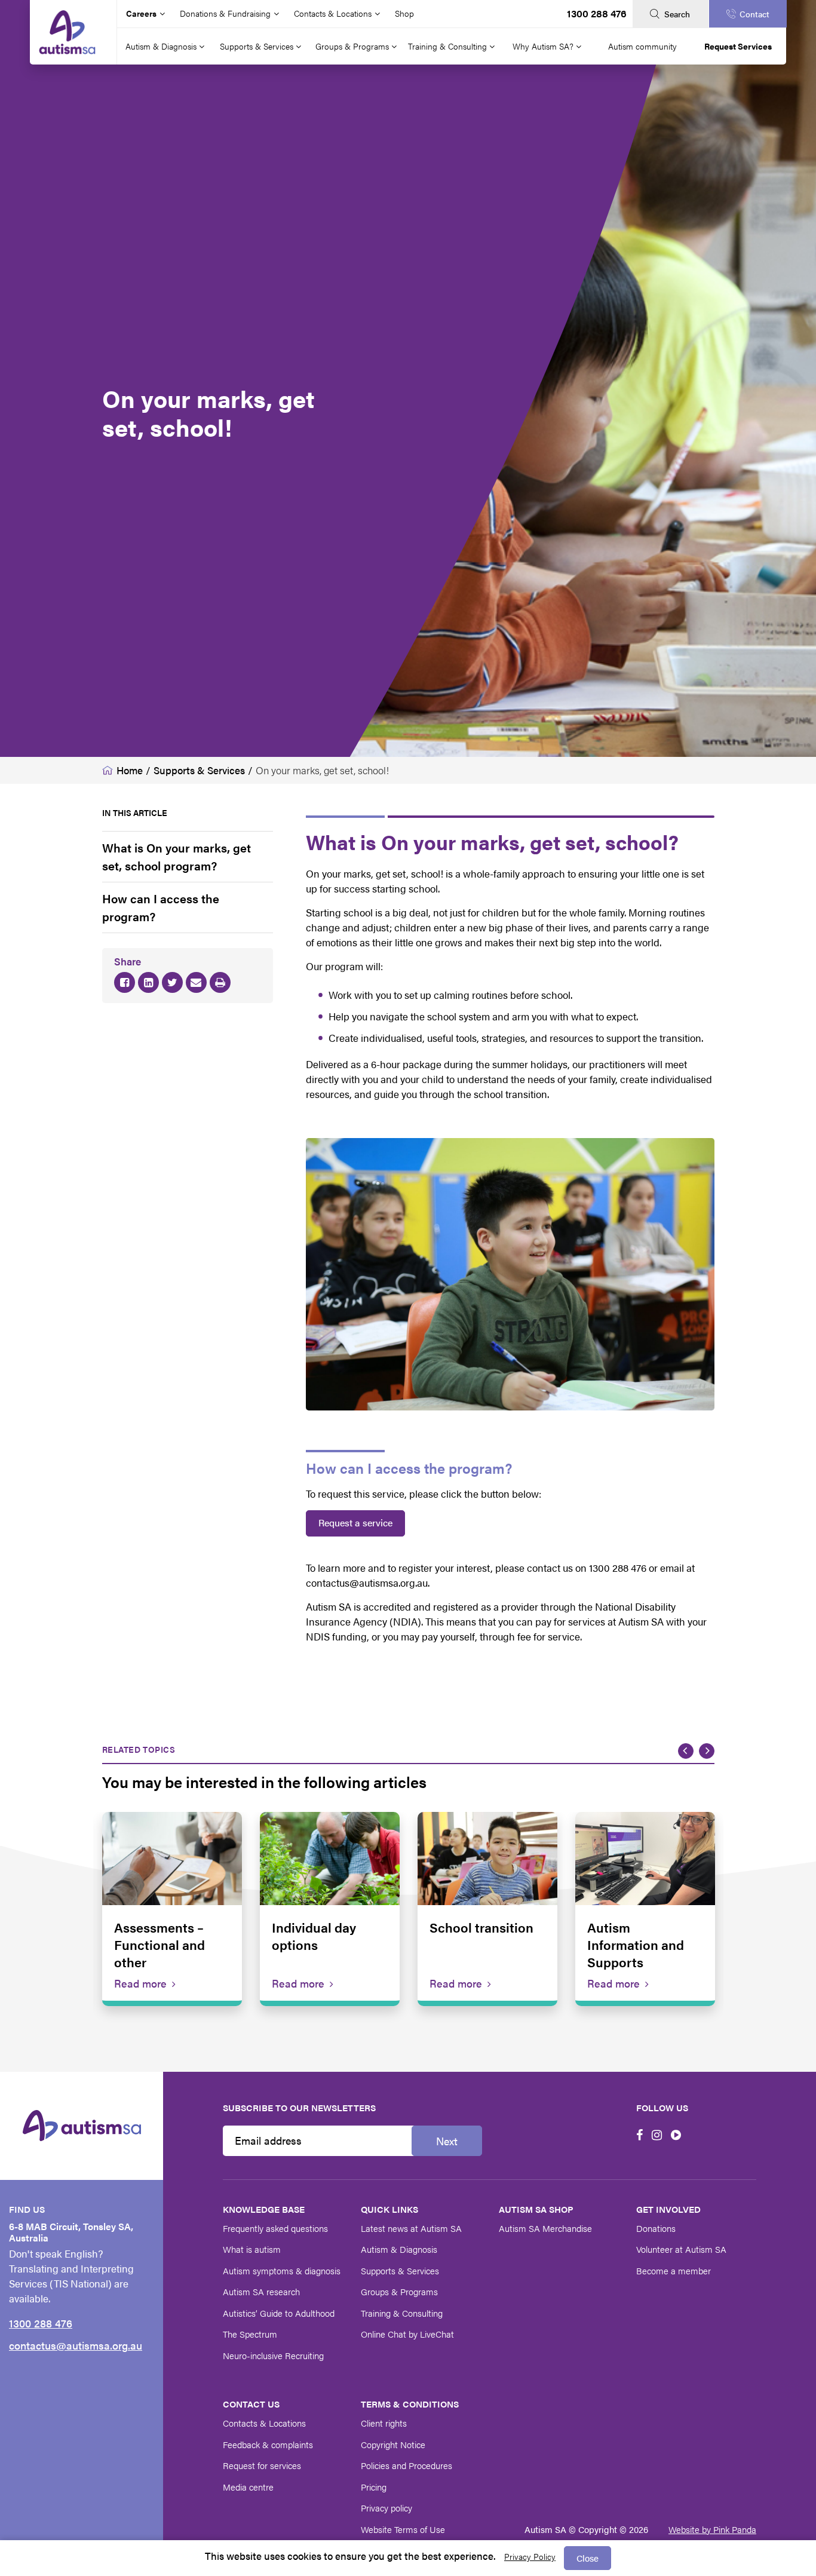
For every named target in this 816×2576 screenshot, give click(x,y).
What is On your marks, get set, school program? (177, 856)
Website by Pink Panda (712, 2529)
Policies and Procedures (407, 2465)
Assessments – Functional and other (159, 1944)
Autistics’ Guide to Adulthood (279, 2313)
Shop (404, 13)
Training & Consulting (449, 46)
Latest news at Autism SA (411, 2228)
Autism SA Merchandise (545, 2228)
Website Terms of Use (403, 2529)
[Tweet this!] (172, 983)
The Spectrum (250, 2334)
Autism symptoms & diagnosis (282, 2270)
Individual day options (314, 1936)
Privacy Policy (530, 2556)
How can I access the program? (161, 907)
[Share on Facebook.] (125, 983)
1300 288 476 (597, 13)
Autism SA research (261, 2291)
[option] (172, 1909)
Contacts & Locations (264, 2423)
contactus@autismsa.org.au (76, 2345)
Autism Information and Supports (636, 1944)
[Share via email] (196, 983)
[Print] (220, 983)
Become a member (674, 2270)
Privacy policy (386, 2508)
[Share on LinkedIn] (148, 983)
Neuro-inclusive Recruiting (273, 2355)
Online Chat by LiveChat (407, 2334)
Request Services (738, 46)
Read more (140, 1983)
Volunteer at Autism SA (681, 2249)
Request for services (262, 2465)
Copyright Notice (393, 2444)
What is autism (252, 2249)
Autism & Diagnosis (162, 46)
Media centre (248, 2487)
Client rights (384, 2423)
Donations (656, 2228)
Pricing (374, 2487)
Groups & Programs (353, 46)
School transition (481, 1927)
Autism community (642, 46)
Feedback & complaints (268, 2444)
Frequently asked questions (275, 2228)
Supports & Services (258, 46)
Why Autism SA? (544, 46)
